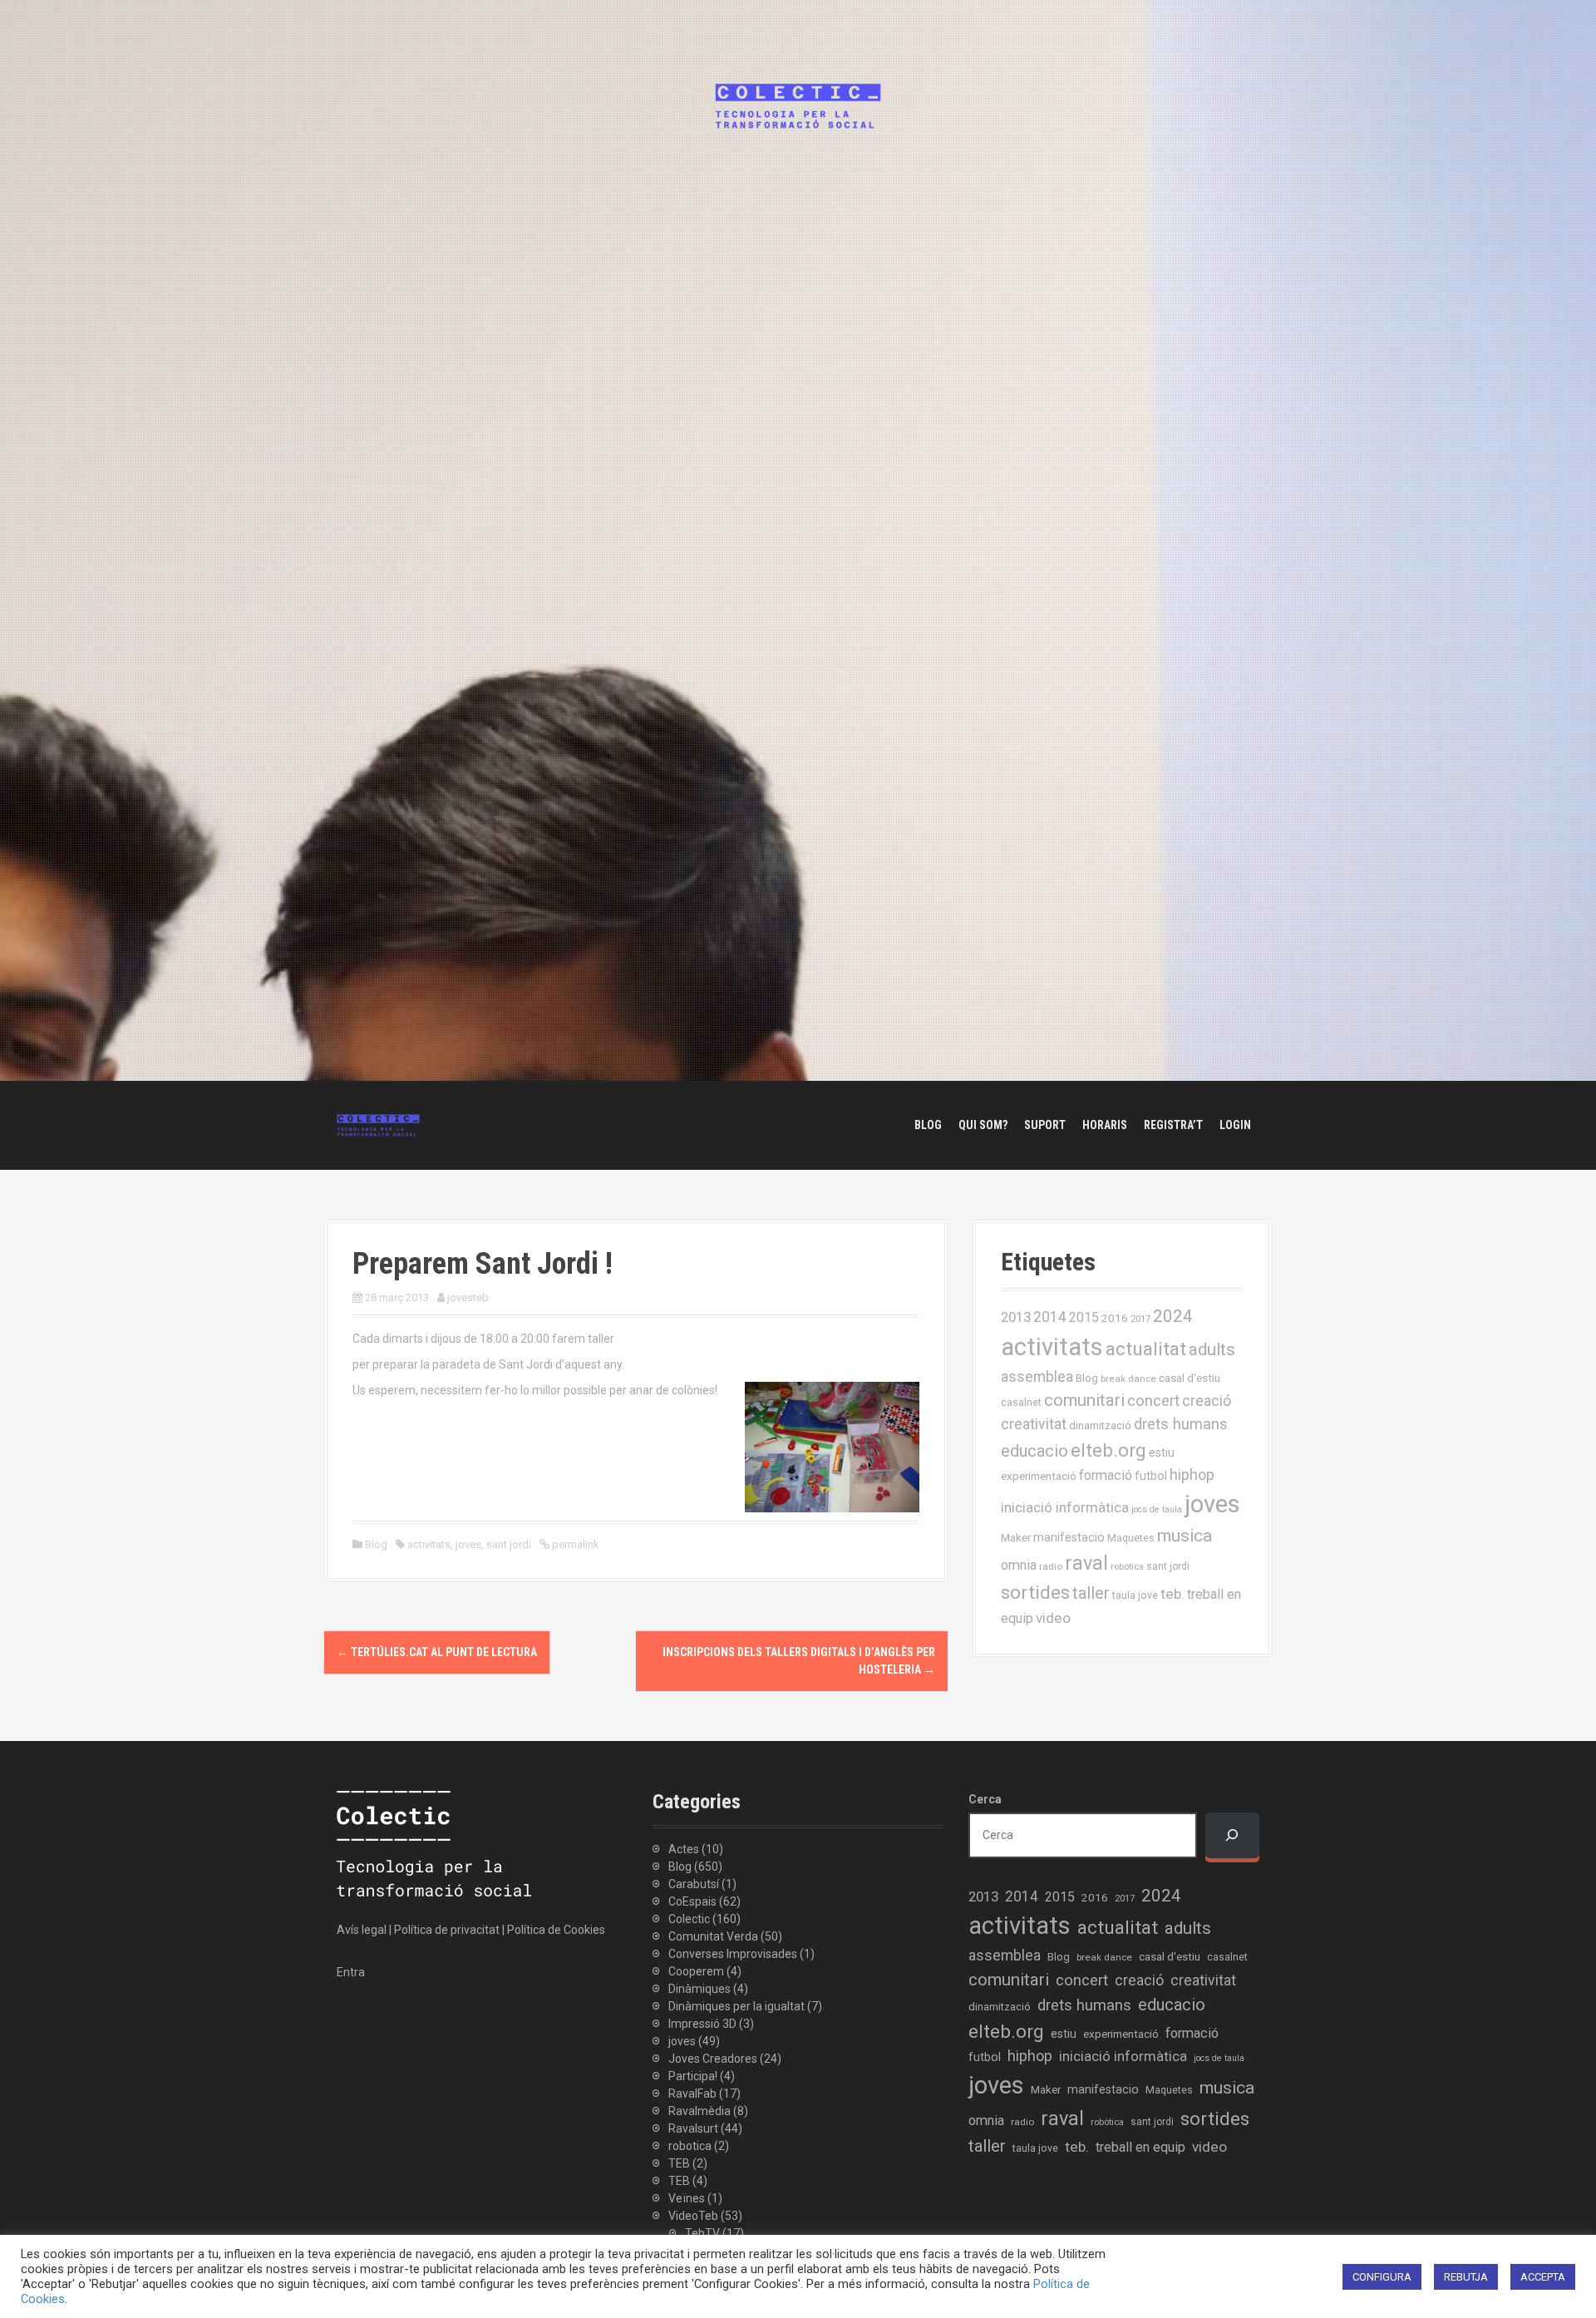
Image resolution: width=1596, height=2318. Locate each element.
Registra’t (1173, 1125)
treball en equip (1140, 2147)
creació (1207, 1401)
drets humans (1181, 1424)
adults (1212, 1349)
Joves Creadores (713, 2059)
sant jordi (509, 1544)
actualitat (1146, 1349)
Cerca (985, 1799)
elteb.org (1108, 1450)
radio (1051, 1566)
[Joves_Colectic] (378, 1124)
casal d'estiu (1190, 1378)
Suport (1045, 1125)
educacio (1034, 1451)
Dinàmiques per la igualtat (736, 2006)
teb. (1172, 1594)
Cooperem (696, 1971)
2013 (1016, 1317)
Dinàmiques (699, 1989)
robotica (690, 2146)
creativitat (1034, 1424)
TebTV (702, 2233)
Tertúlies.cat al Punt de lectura (437, 1652)
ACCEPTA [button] (1543, 2277)
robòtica (1127, 1567)
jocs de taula (1157, 1509)
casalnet (1021, 1402)
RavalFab (692, 2094)
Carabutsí (694, 1884)
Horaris (1105, 1125)
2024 (1173, 1316)
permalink (574, 1544)
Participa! (693, 2076)
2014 (1050, 1317)
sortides (1035, 1593)
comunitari (1084, 1400)
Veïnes (687, 2198)
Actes (684, 1849)
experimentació (1039, 1476)
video (1053, 1618)
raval (1086, 1563)
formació (1106, 1475)
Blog (928, 1125)
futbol (1151, 1476)
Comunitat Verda (713, 1936)
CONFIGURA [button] (1382, 2277)
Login (1235, 1125)
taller (1091, 1593)
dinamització (1100, 1425)
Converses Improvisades (733, 1954)
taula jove (1135, 1595)
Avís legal (362, 1930)
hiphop (1192, 1475)
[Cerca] (1232, 1835)
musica (1185, 1536)
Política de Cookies (556, 1930)
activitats (429, 1544)
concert (1153, 1401)
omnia (1019, 1565)
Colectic (689, 1919)
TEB (679, 2163)
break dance (1128, 1378)
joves (468, 1544)
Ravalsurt (693, 2128)
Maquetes (1131, 1538)
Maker (1016, 1537)
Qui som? (983, 1125)
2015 (1084, 1317)
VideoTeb (693, 2216)
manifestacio (1069, 1537)
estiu (1162, 1452)
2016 (1115, 1318)
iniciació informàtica (1065, 1508)
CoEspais (692, 1901)
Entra (351, 1972)
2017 (1140, 1319)
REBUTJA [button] (1466, 2277)
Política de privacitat (447, 1930)
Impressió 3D (702, 2024)
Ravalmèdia (699, 2111)
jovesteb (468, 1297)
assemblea (1037, 1377)
